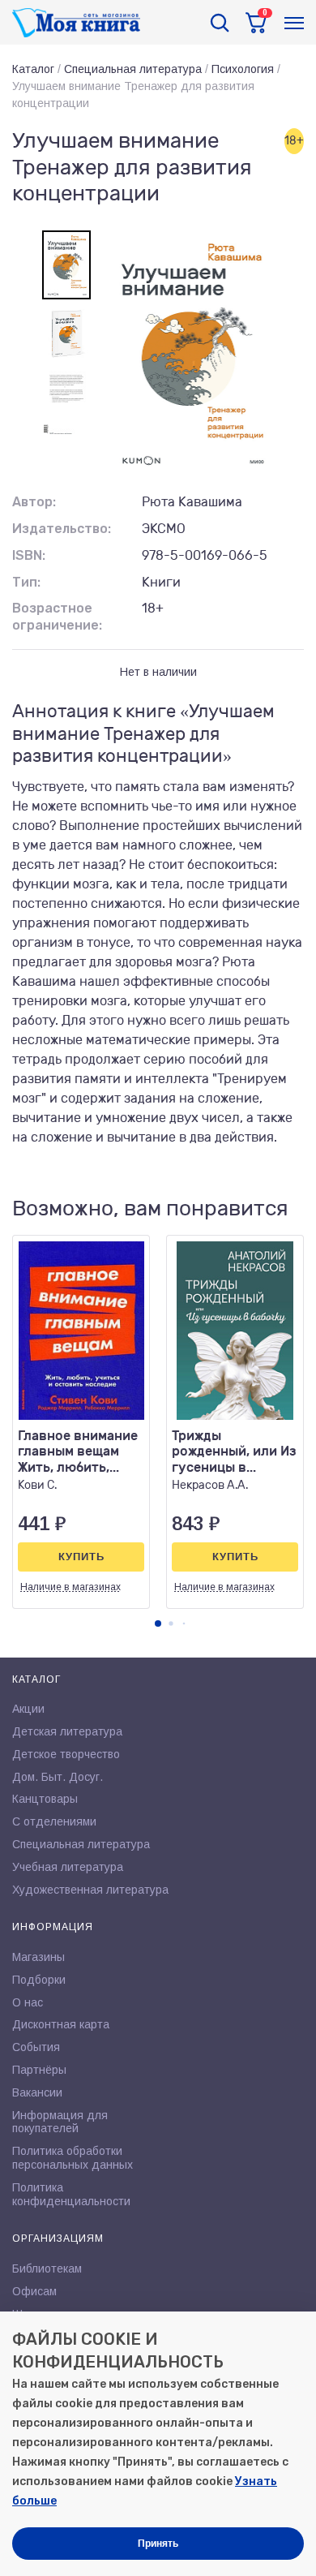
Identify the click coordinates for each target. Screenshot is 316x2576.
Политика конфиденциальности (71, 2194)
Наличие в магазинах (70, 1587)
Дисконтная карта (61, 2024)
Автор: (34, 502)
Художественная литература (90, 1890)
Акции (28, 1709)
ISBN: (29, 555)
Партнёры (39, 2070)
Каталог (33, 69)
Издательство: (62, 529)
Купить (81, 1557)
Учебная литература (68, 1867)
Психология (243, 69)
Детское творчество (66, 1754)
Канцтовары (45, 1799)
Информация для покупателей (60, 2122)
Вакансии (37, 2092)
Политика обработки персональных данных (73, 2158)
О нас (28, 2002)
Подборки (39, 1980)
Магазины (38, 1957)
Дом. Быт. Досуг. (58, 1777)
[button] (158, 1623)
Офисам (34, 2291)
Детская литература (67, 1731)
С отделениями (54, 1821)
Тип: (26, 582)
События (36, 2047)
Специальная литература (133, 69)
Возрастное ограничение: (57, 617)
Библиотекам (47, 2269)
